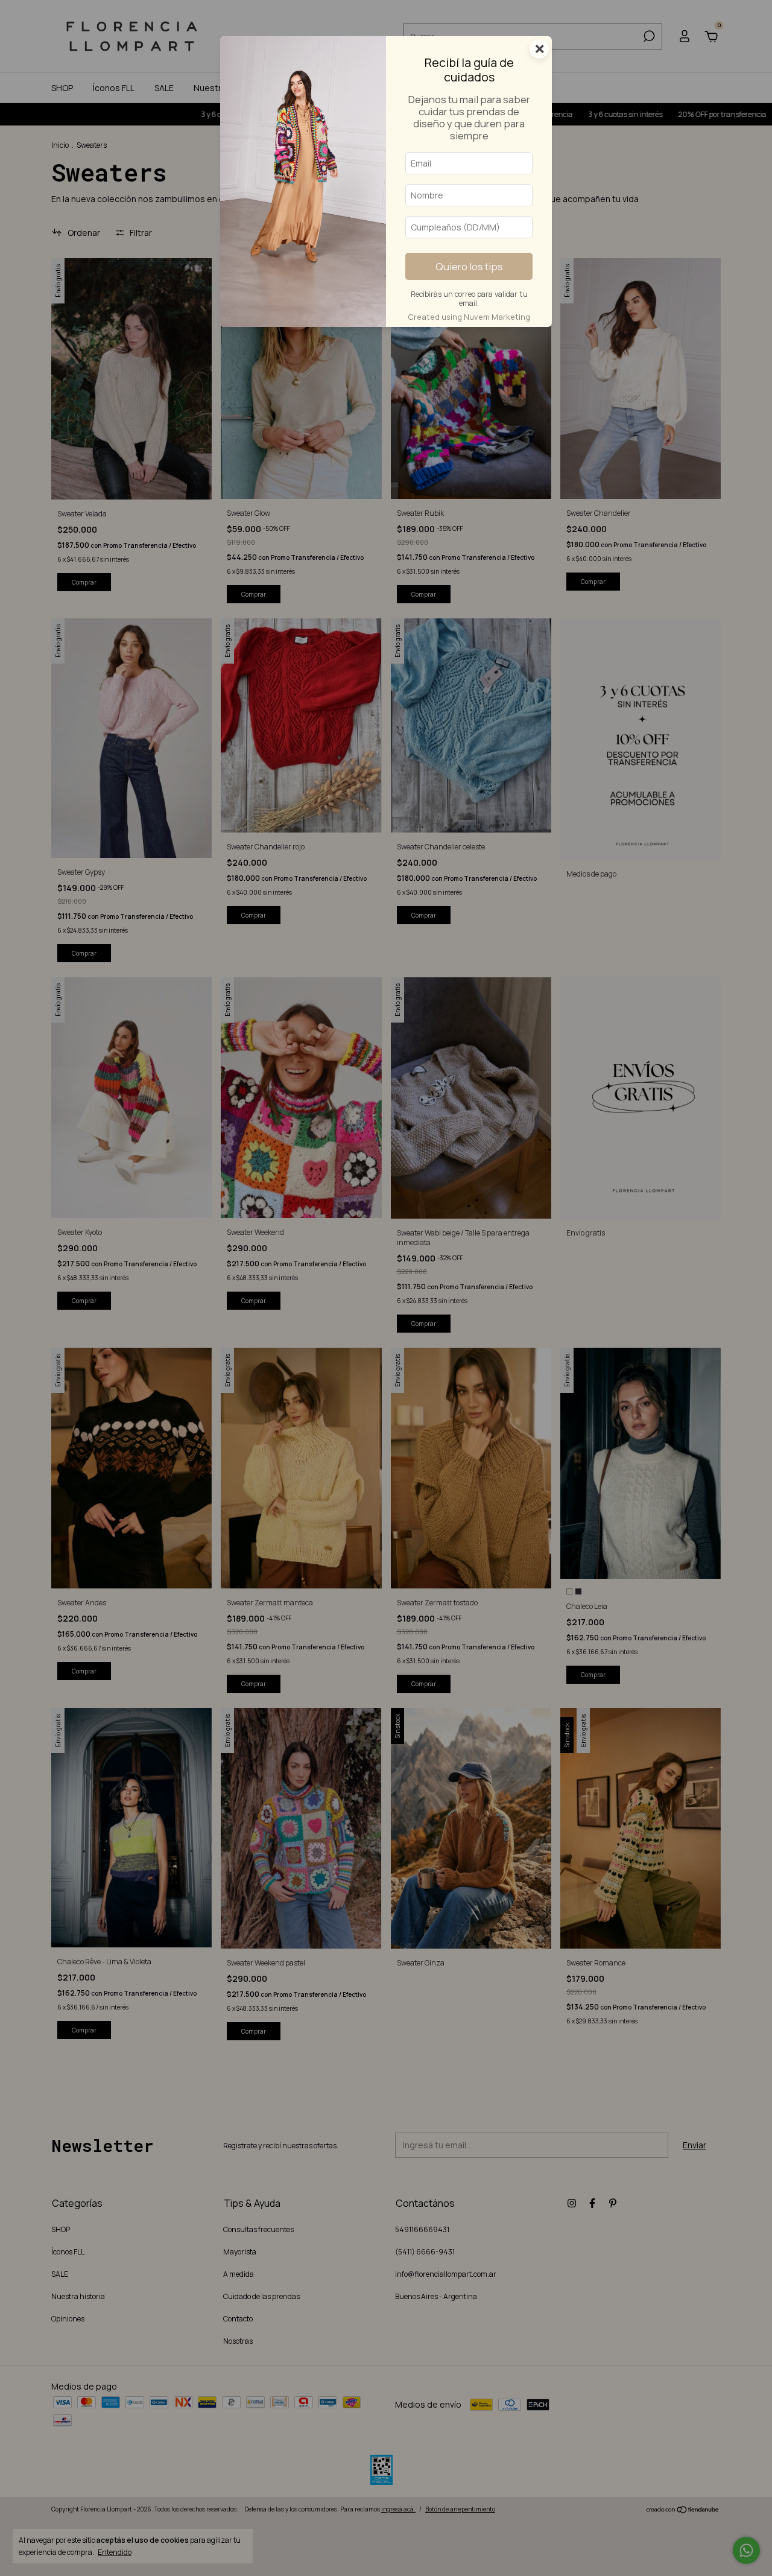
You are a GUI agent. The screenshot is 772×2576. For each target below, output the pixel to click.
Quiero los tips (469, 266)
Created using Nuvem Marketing (469, 317)
